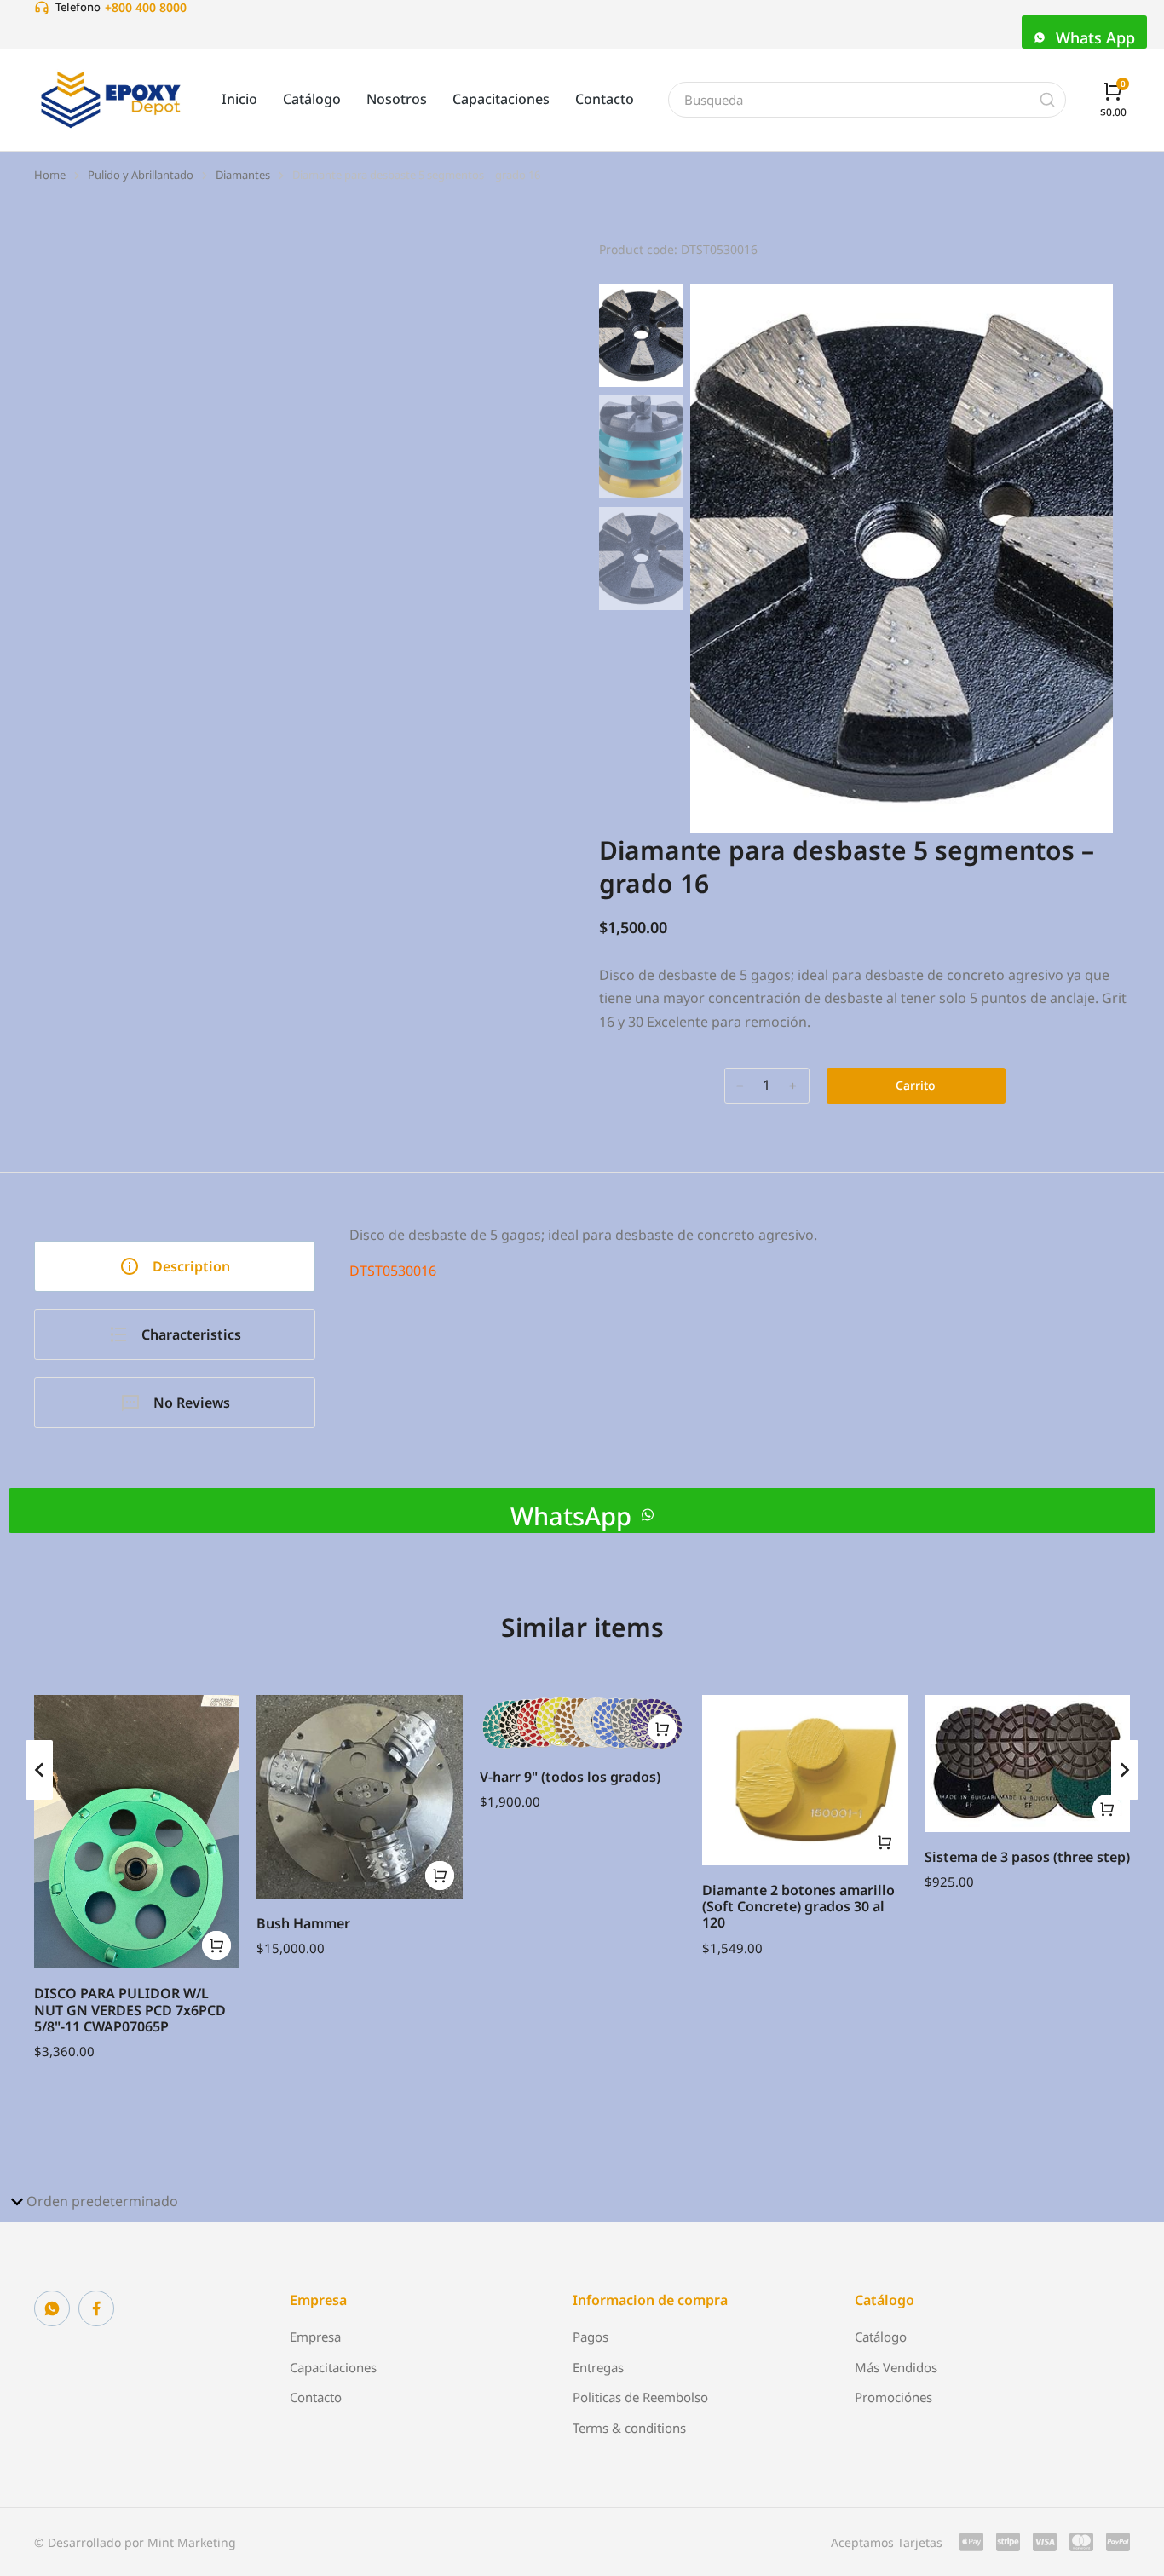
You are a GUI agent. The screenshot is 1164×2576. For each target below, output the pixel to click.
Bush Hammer (303, 1923)
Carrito (916, 1085)
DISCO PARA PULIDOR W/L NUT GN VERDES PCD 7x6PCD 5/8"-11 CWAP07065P (130, 2009)
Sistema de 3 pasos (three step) (1027, 1857)
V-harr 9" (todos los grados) (570, 1777)
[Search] (1047, 100)
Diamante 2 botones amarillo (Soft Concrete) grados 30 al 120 (798, 1906)
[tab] (175, 1266)
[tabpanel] (748, 1317)
